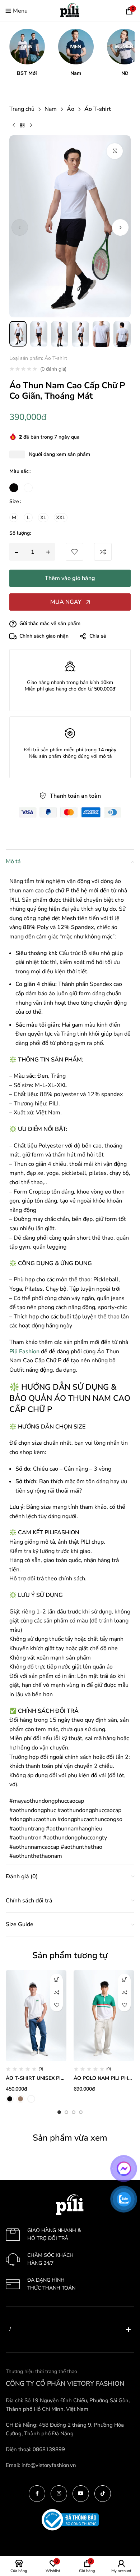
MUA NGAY (66, 602)
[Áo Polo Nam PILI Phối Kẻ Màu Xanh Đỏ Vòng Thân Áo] (104, 2016)
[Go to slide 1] (59, 2112)
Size (15, 501)
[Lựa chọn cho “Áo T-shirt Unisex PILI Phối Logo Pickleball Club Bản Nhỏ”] (57, 1980)
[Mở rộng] (115, 151)
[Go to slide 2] (66, 2112)
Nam (51, 109)
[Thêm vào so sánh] (57, 1993)
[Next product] (31, 126)
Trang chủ (22, 109)
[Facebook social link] (37, 2494)
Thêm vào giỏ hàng (70, 578)
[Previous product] (14, 126)
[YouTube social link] (81, 2494)
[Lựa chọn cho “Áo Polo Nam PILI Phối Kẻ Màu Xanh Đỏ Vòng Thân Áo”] (124, 1980)
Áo (71, 109)
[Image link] (70, 2204)
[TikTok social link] (103, 2494)
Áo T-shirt (98, 109)
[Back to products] (22, 126)
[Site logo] (70, 10)
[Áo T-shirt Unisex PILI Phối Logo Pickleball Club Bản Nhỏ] (36, 2016)
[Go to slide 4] (81, 2112)
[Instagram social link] (59, 2494)
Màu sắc (20, 471)
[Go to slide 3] (74, 2112)
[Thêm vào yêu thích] (57, 2005)
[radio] (14, 488)
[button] (27, 53)
